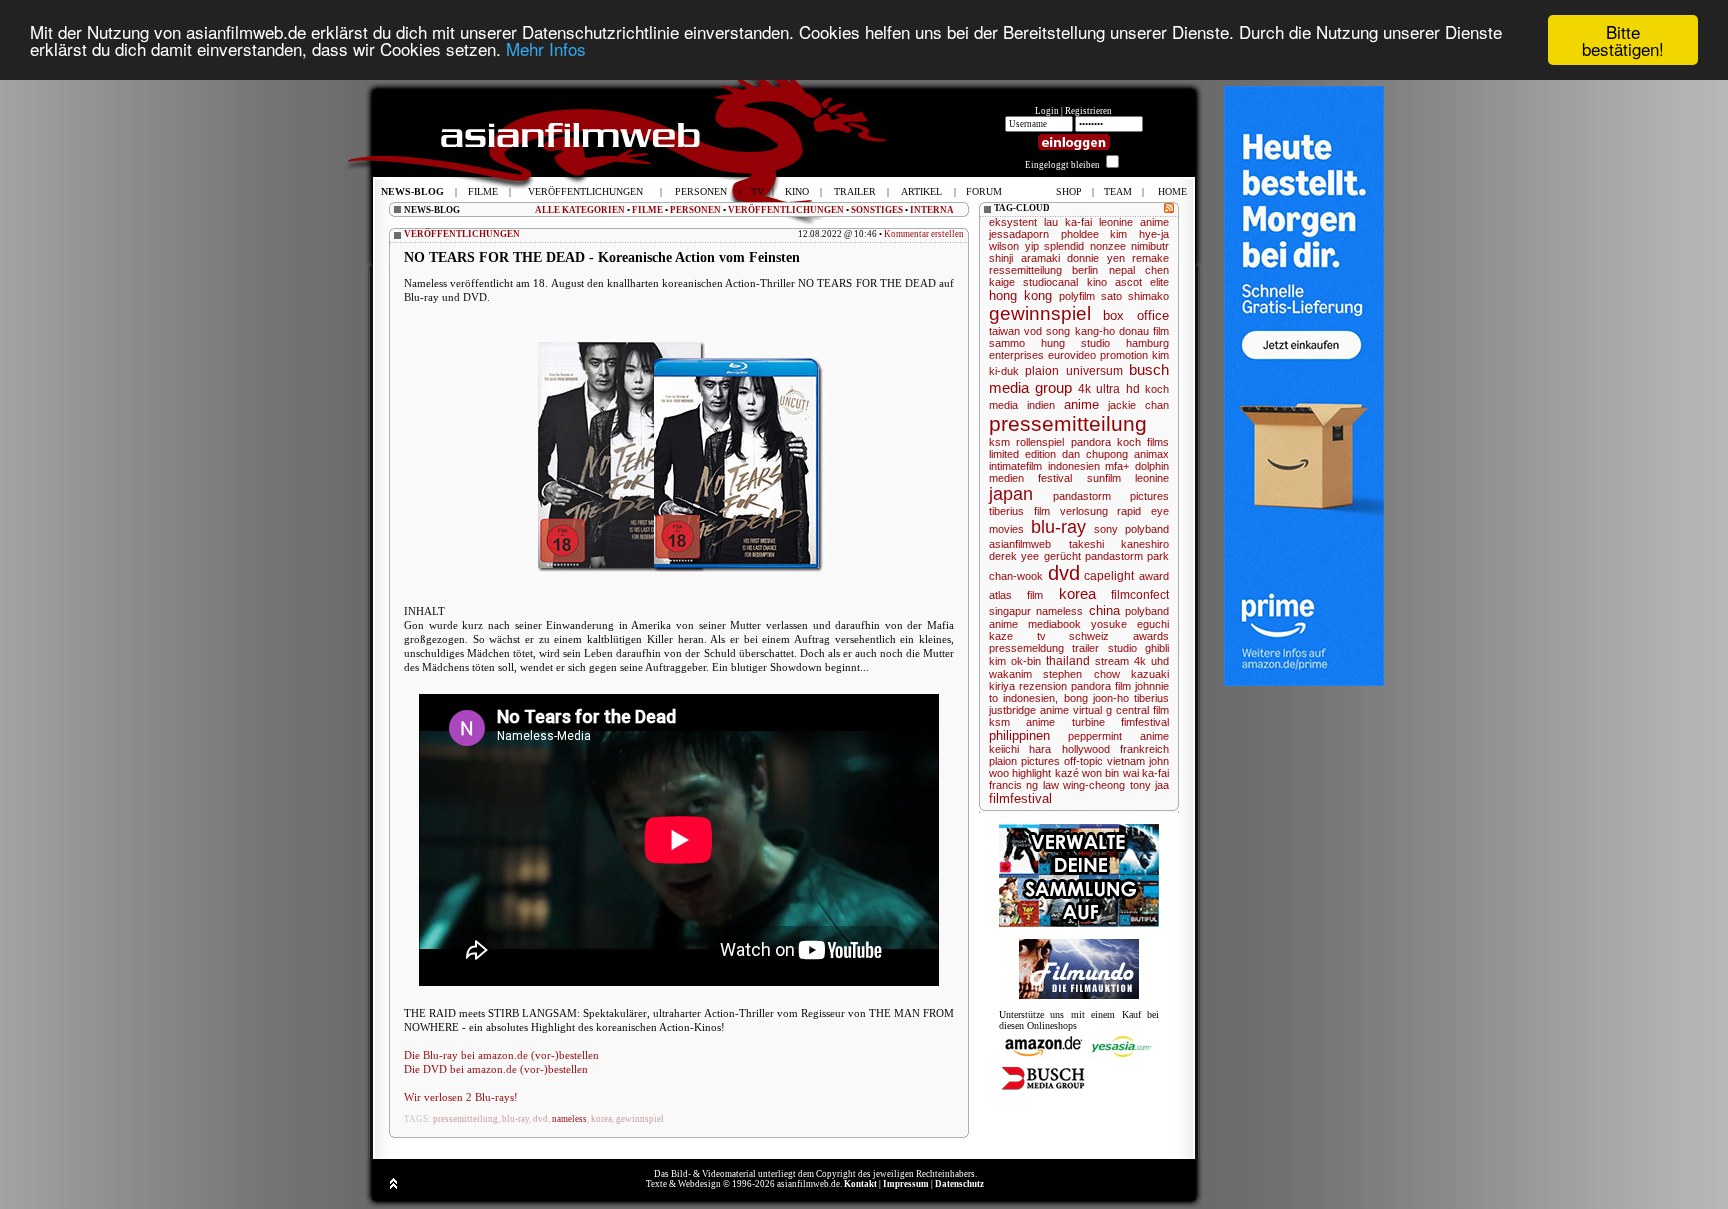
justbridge (1012, 710)
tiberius (1151, 698)
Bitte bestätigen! (1623, 40)
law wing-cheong (1084, 785)
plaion (1042, 371)
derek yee (1014, 556)
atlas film (1016, 595)
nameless (569, 1119)
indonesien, (1030, 698)
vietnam (1126, 761)
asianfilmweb (1020, 544)
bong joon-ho (1096, 698)
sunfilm (1104, 478)
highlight (1031, 773)
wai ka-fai (1146, 773)
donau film (1144, 331)
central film (1142, 710)
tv (1041, 636)
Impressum (906, 1184)
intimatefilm (1015, 466)
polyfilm (1077, 296)
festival (1055, 478)
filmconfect (1140, 595)
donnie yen (1096, 258)
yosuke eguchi (1130, 624)
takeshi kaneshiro (1119, 544)
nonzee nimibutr (1130, 246)
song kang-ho (1080, 331)
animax (1151, 454)
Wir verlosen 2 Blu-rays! (461, 1097)
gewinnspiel (640, 1119)
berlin (1085, 270)
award (1154, 576)
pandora (1091, 442)
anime (1081, 404)
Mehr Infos (546, 49)
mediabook (1054, 624)
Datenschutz (959, 1184)
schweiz (1089, 636)
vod (1033, 331)
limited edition (1022, 454)
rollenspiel (1040, 442)
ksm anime (1022, 722)
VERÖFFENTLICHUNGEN (786, 210)
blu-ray (515, 1119)
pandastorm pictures (1111, 496)
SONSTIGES (877, 210)
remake (1150, 258)
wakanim (1010, 674)
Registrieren (1088, 111)
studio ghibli (1138, 648)
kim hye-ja (1139, 234)
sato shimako (1135, 296)
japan (1011, 494)
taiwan (1004, 331)
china (1104, 610)
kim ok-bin (1015, 661)
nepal (1122, 270)
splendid (1064, 246)
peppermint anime (1118, 736)
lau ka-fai (1068, 222)
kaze (1001, 636)
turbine (1088, 722)
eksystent (1013, 222)
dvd (540, 1119)
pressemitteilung (465, 1119)
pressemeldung (1026, 648)
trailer (1085, 648)
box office (1136, 315)
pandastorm (1114, 556)
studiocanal (1050, 282)
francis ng (1013, 785)
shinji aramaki (1024, 258)
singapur (1010, 611)
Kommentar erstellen (924, 234)
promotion (1124, 355)
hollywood (1086, 749)
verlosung (1084, 511)
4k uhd (1151, 661)
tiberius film (1019, 511)
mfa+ (1117, 466)
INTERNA (932, 210)
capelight (1109, 576)
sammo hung (1027, 343)
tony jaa (1149, 785)
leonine (1152, 478)
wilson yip (1014, 246)
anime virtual (1071, 710)
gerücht (1062, 556)
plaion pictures (1024, 761)
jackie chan (1138, 405)
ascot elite (1142, 282)
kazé (1067, 773)
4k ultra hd (1109, 389)
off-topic (1083, 761)
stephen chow (1081, 674)
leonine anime (1134, 222)
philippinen (1019, 735)
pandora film (1101, 686)
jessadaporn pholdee (1044, 234)
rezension (1043, 686)
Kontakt (860, 1184)
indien (1041, 405)
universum (1094, 371)
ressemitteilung (1025, 270)
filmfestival (1020, 798)
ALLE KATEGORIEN (580, 210)
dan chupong (1095, 454)
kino (1097, 282)
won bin (1100, 773)
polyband (1147, 529)
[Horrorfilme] (1079, 995)
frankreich (1144, 749)
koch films (1143, 442)
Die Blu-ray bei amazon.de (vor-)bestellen (501, 1055)
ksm (999, 442)
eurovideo (1072, 355)
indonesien (1074, 466)
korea (601, 1119)
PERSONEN (695, 210)
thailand (1068, 661)
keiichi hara (1020, 749)
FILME (647, 210)
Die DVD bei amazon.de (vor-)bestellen (496, 1069)
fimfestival (1145, 722)
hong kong (1020, 295)
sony (1106, 529)
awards (1151, 636)
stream (1112, 661)
